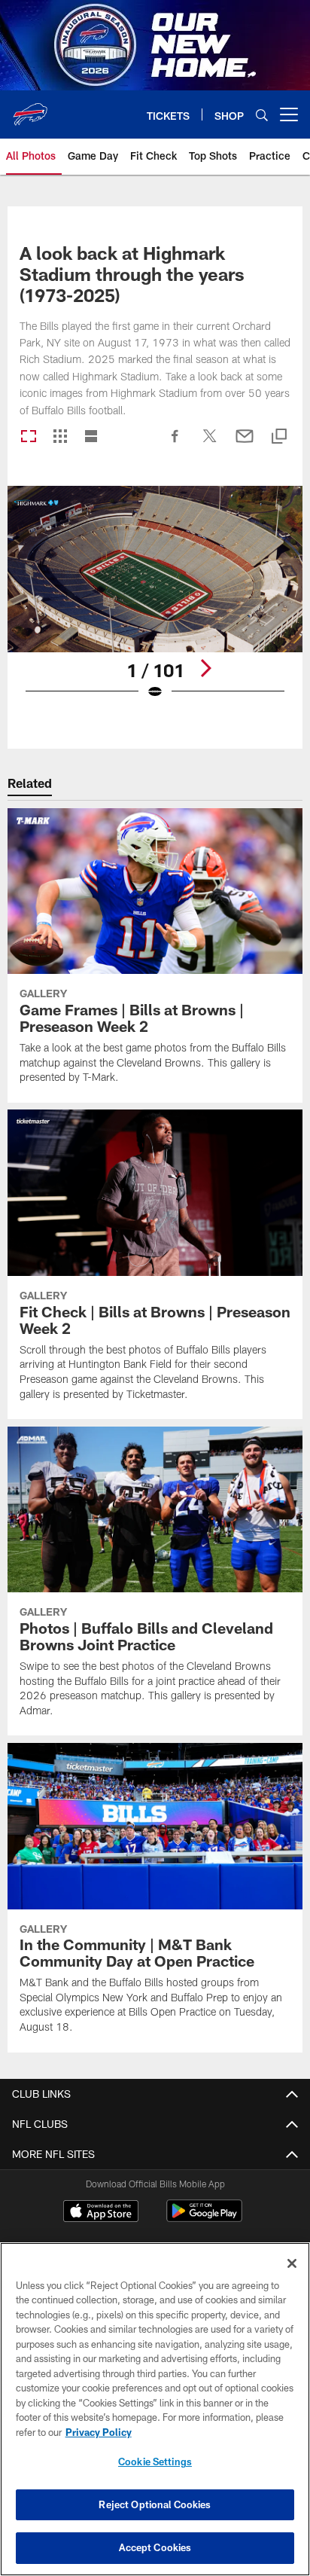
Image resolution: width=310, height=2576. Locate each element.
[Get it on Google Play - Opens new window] (204, 2219)
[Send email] (245, 444)
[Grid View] (60, 437)
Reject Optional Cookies (155, 2504)
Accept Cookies (155, 2547)
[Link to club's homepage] (30, 108)
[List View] (91, 437)
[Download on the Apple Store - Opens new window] (101, 2213)
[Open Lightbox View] (155, 602)
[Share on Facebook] (175, 444)
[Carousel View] (29, 437)
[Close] (292, 2263)
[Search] (262, 115)
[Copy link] (279, 437)
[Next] (205, 668)
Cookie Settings (155, 2462)
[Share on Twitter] (210, 444)
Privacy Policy (99, 2432)
